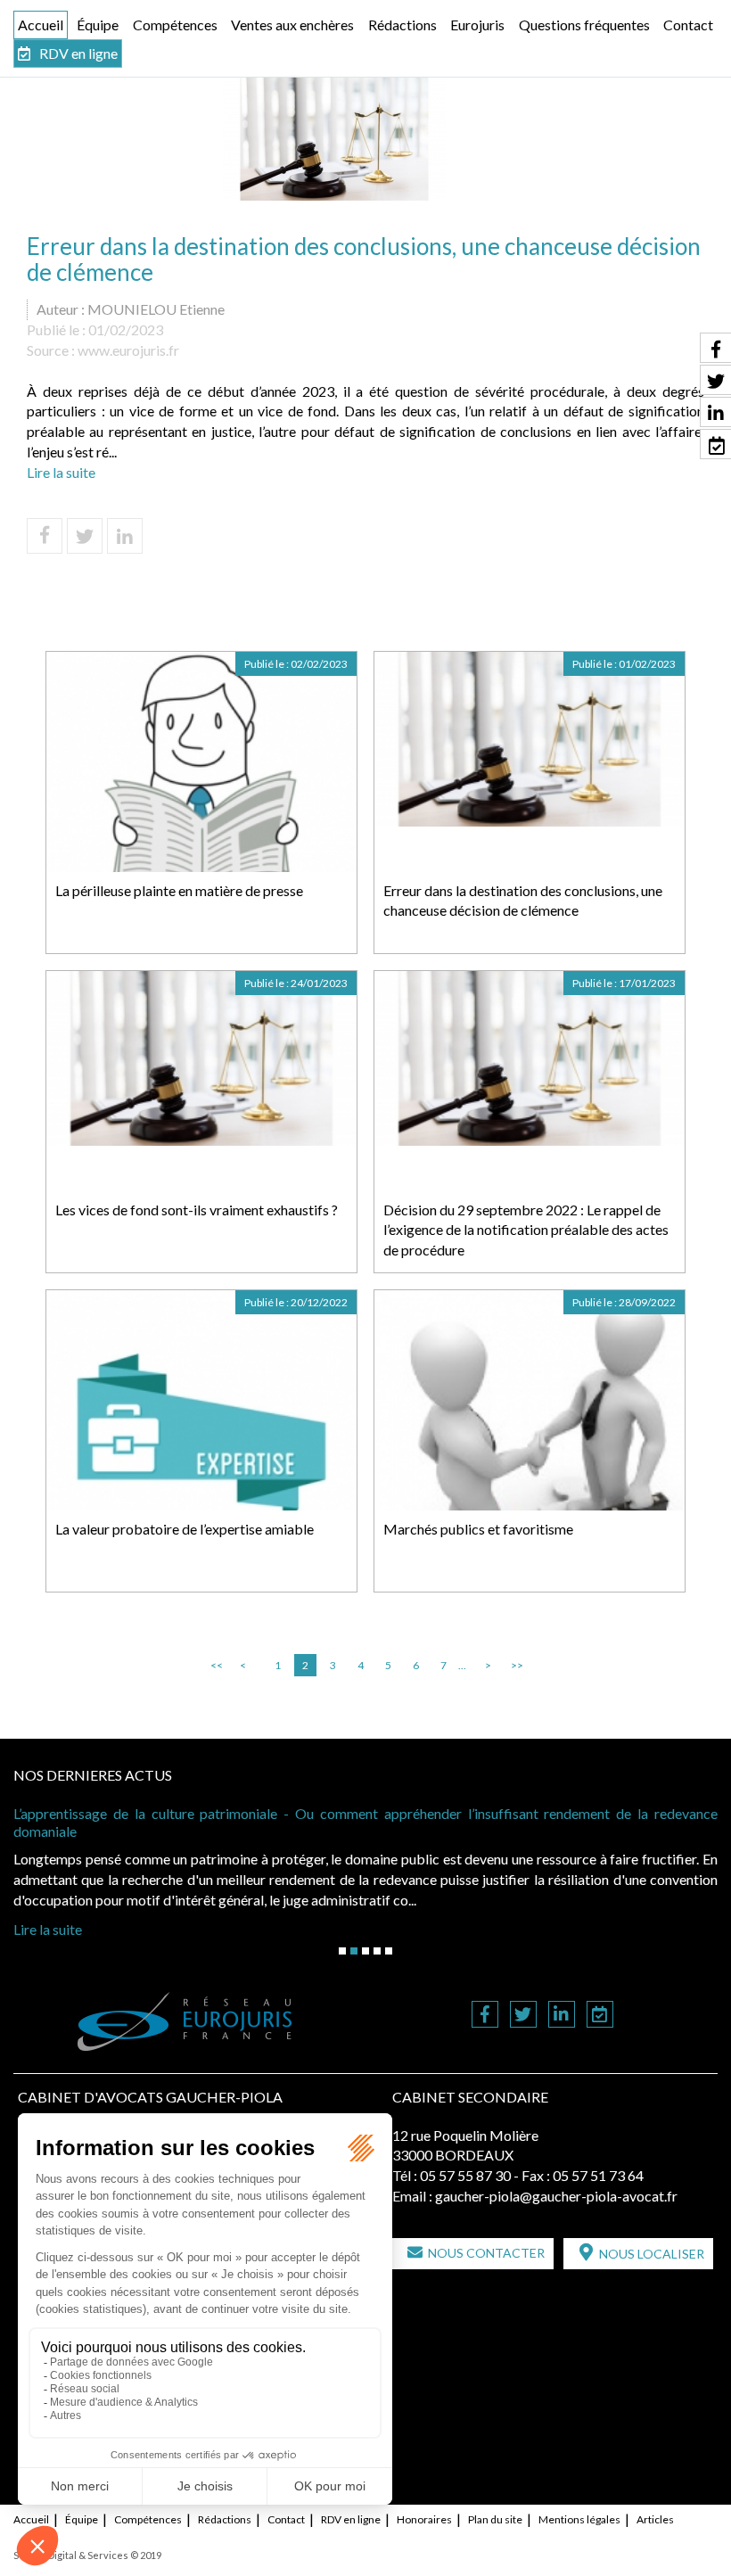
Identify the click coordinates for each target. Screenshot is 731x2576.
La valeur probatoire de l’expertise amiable (185, 1529)
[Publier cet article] (85, 536)
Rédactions (402, 25)
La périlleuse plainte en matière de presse (179, 890)
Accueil (41, 25)
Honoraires (424, 2519)
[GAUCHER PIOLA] (185, 2021)
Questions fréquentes (584, 25)
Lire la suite (61, 472)
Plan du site (495, 2519)
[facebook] (485, 2016)
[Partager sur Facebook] (45, 536)
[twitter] (523, 2016)
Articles (655, 2519)
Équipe (98, 25)
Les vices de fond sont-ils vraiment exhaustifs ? (197, 1210)
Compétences (175, 25)
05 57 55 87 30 (465, 2175)
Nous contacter (486, 2253)
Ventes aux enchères (292, 25)
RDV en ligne (78, 53)
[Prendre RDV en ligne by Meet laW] (600, 2016)
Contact (688, 25)
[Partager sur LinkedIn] (125, 536)
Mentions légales (579, 2519)
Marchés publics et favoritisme (478, 1529)
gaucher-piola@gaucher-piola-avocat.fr (556, 2196)
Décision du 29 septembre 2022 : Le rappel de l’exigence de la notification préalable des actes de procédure (526, 1230)
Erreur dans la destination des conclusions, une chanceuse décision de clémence (523, 901)
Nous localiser (652, 2254)
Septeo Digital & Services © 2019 (87, 2555)
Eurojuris (477, 25)
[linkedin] (562, 2016)
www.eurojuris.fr (128, 350)
